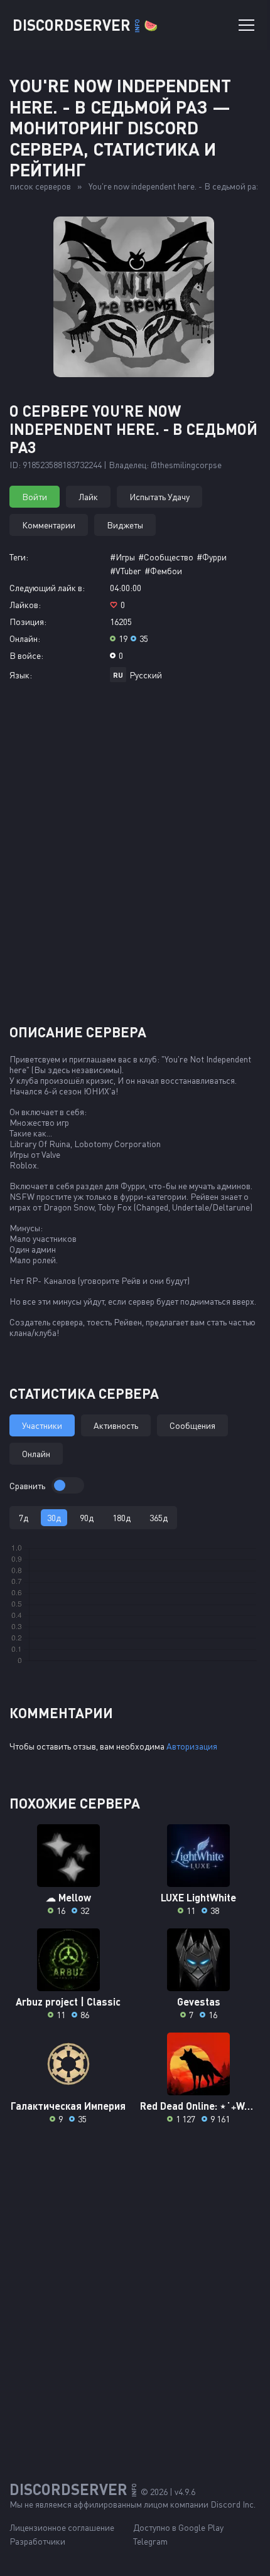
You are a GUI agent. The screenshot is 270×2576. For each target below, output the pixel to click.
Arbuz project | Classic (68, 2001)
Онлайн (36, 1454)
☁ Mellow (68, 1897)
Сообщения (192, 1425)
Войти (35, 497)
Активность (116, 1425)
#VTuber (126, 571)
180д (121, 1518)
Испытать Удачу (159, 497)
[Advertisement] (135, 858)
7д (24, 1518)
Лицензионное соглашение (62, 2527)
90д (87, 1518)
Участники (42, 1425)
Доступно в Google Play (178, 2527)
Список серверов (38, 186)
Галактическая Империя (68, 2106)
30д (54, 1518)
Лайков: (25, 605)
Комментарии (49, 525)
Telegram (150, 2541)
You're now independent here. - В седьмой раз (175, 186)
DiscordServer (85, 25)
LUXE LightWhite (198, 1897)
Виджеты (125, 525)
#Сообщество (166, 557)
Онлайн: (25, 639)
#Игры (122, 557)
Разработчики (37, 2541)
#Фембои (163, 571)
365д (159, 1518)
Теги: (19, 557)
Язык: (21, 675)
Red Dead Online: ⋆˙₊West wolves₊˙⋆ (199, 2106)
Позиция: (28, 622)
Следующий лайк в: (47, 588)
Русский (146, 675)
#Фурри (212, 557)
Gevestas (199, 2001)
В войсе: (26, 655)
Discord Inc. (233, 2504)
